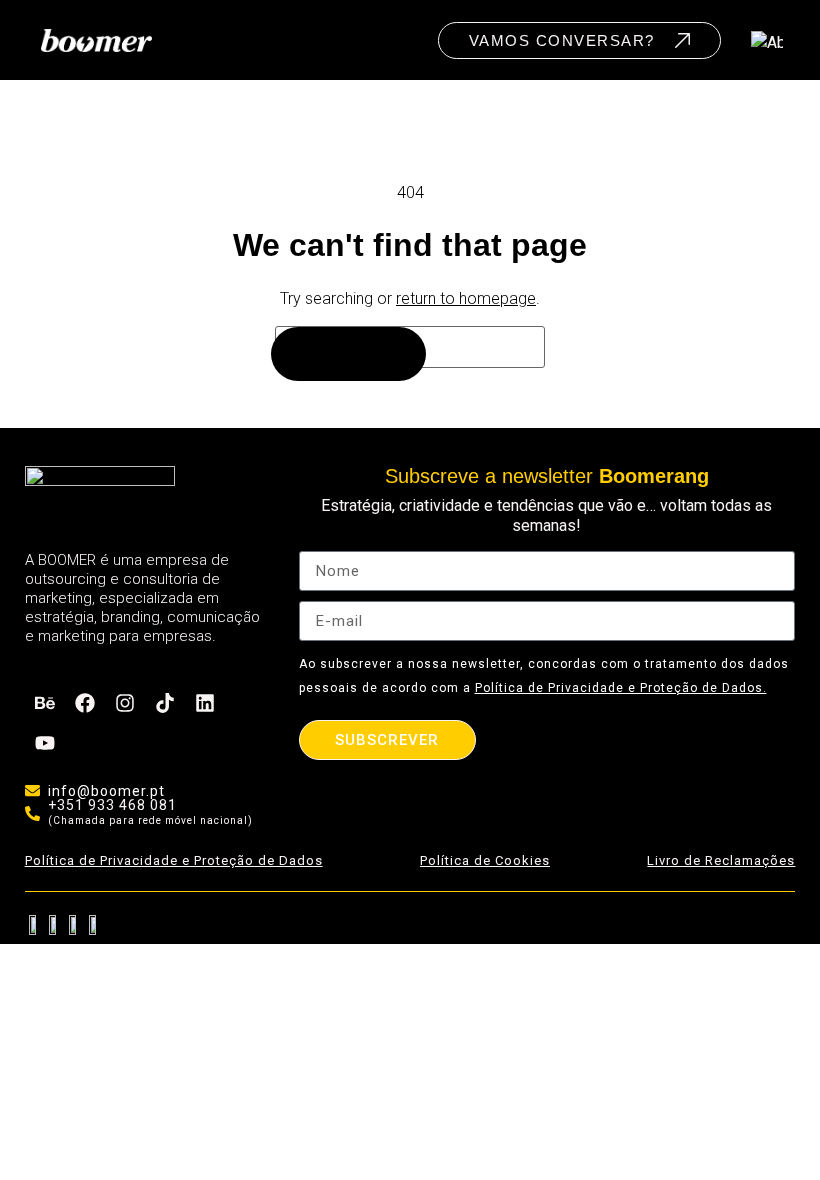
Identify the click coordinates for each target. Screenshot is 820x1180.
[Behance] (45, 703)
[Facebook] (85, 703)
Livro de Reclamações (721, 860)
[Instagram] (125, 703)
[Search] (348, 354)
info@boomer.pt (106, 791)
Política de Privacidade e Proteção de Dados (174, 860)
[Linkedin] (205, 703)
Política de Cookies (485, 860)
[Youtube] (45, 743)
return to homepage (466, 298)
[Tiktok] (165, 703)
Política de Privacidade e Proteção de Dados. (621, 688)
